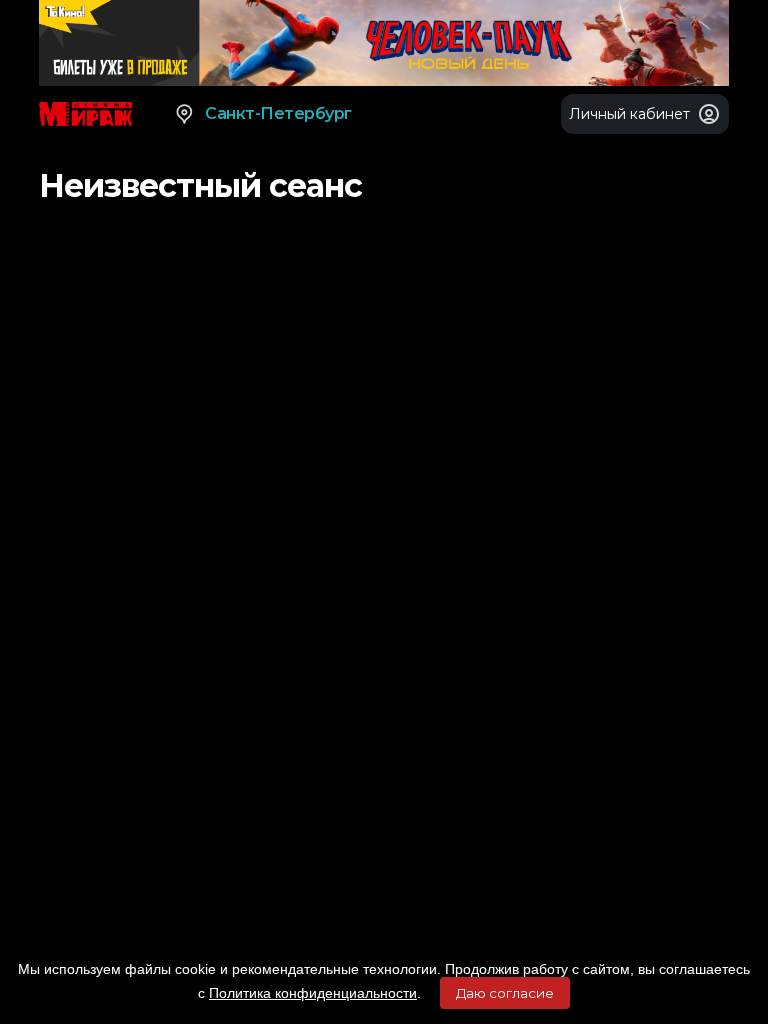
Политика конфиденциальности (313, 993)
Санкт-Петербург (278, 113)
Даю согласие (505, 993)
